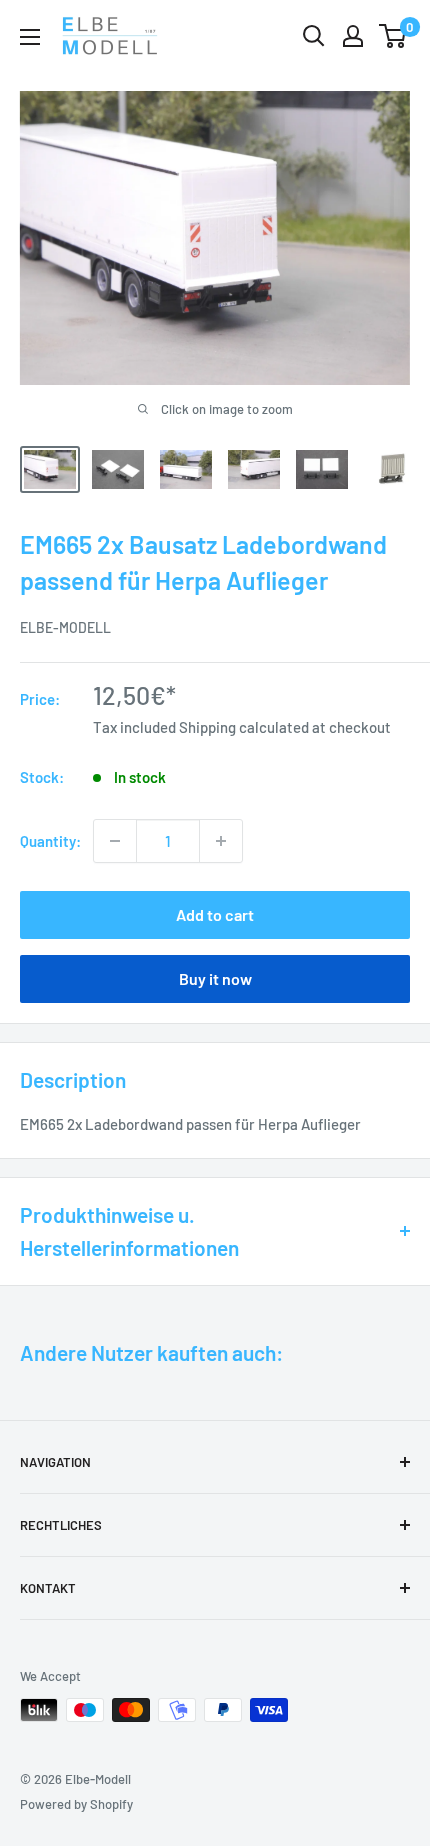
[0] (393, 36)
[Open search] (314, 36)
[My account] (353, 36)
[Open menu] (30, 37)
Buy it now (215, 978)
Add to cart (215, 914)
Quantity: (50, 841)
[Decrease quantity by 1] (115, 841)
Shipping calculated (244, 727)
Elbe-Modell (65, 627)
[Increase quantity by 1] (221, 841)
